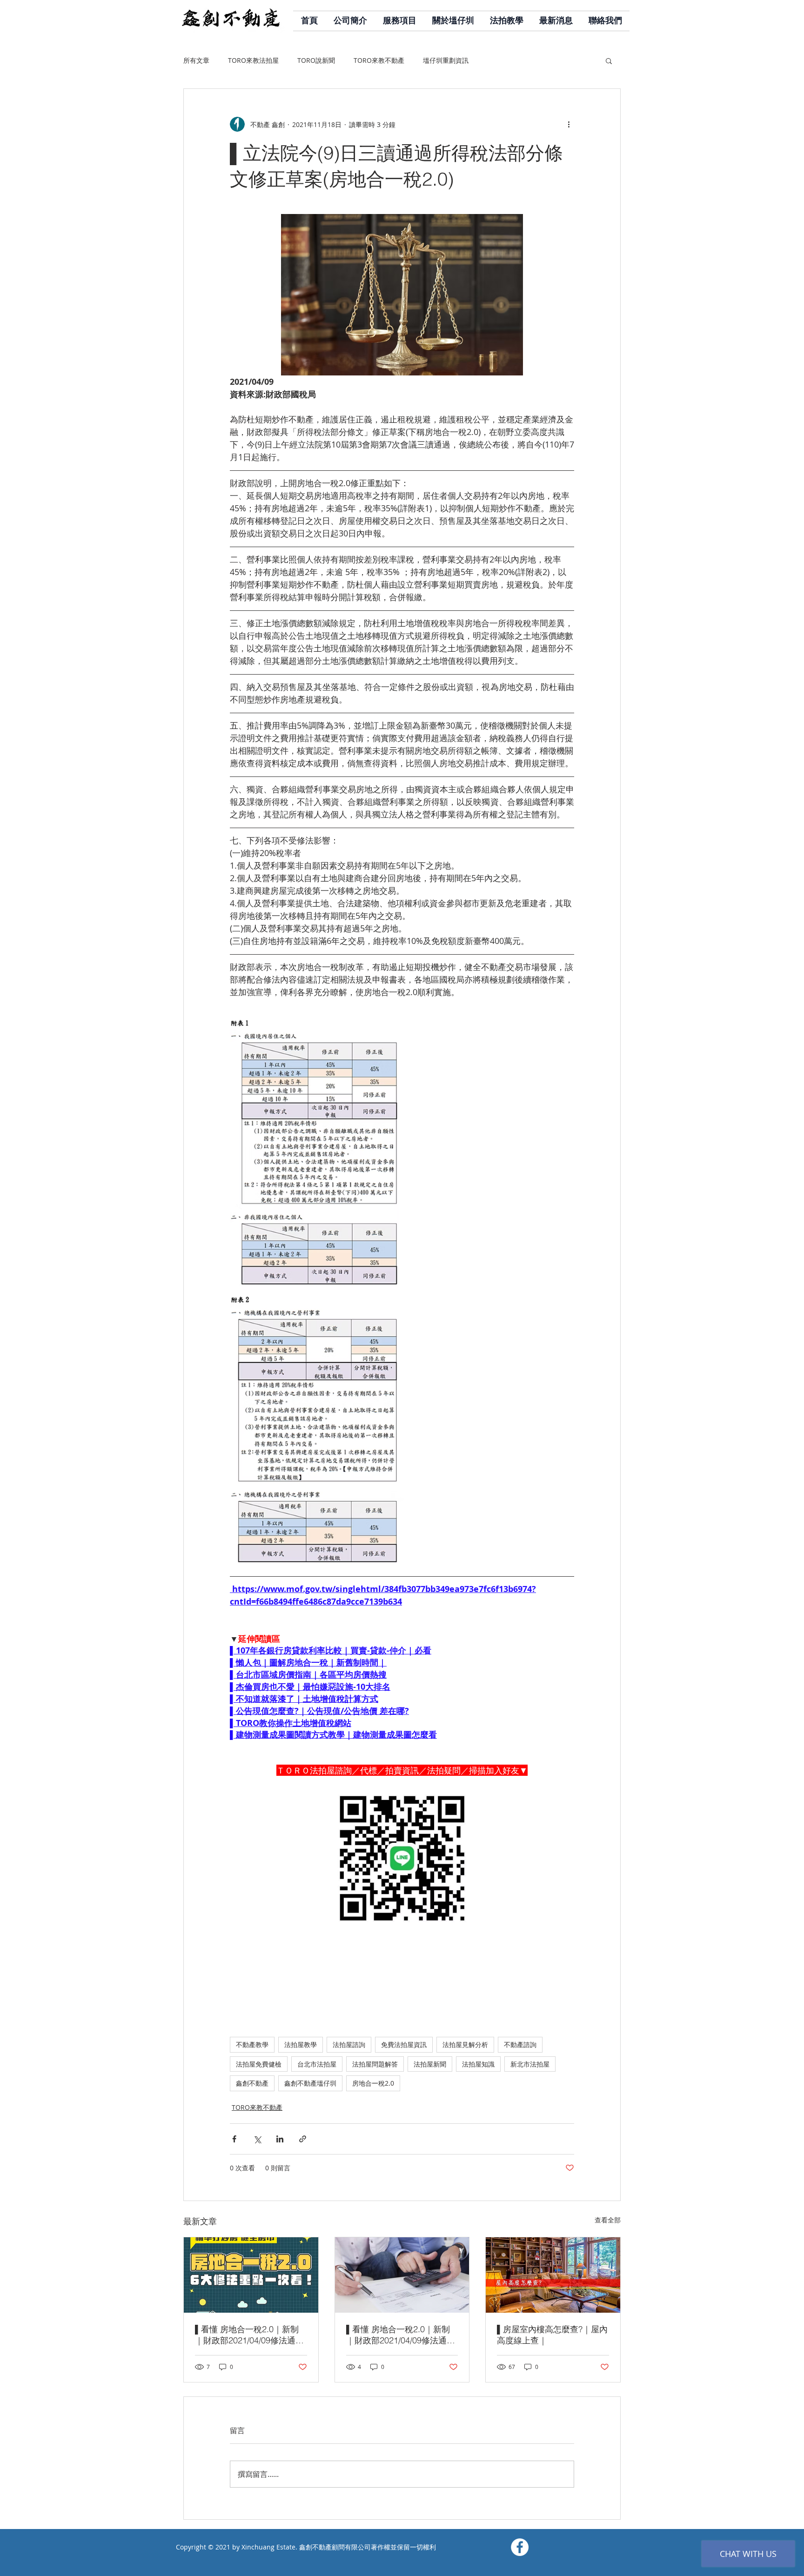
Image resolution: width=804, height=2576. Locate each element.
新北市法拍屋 (530, 2064)
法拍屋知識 (478, 2064)
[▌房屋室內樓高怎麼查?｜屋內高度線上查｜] (553, 2275)
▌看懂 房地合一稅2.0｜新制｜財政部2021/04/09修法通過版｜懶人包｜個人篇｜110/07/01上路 (401, 2335)
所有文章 (196, 60)
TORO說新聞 (316, 60)
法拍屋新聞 (430, 2064)
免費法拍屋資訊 (404, 2044)
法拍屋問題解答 (375, 2064)
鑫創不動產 (252, 2083)
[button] (609, 60)
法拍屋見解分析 (465, 2044)
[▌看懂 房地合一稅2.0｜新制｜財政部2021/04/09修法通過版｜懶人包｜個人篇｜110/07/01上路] (402, 2275)
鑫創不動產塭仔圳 (310, 2083)
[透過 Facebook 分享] (234, 2139)
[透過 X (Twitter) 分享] (257, 2139)
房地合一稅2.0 (373, 2083)
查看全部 (608, 2220)
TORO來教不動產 (379, 60)
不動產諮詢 (520, 2044)
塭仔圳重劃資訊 (446, 60)
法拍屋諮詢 (349, 2044)
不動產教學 (252, 2044)
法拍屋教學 (301, 2044)
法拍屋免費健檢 (259, 2064)
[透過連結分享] (303, 2139)
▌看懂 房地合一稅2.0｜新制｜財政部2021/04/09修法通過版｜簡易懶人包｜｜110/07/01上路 (249, 2335)
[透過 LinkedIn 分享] (280, 2139)
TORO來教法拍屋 (253, 60)
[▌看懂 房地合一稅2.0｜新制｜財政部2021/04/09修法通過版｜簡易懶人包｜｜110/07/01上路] (251, 2275)
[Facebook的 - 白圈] (520, 2547)
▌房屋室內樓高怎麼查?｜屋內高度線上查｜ (552, 2335)
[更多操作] (569, 124)
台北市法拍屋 (317, 2064)
